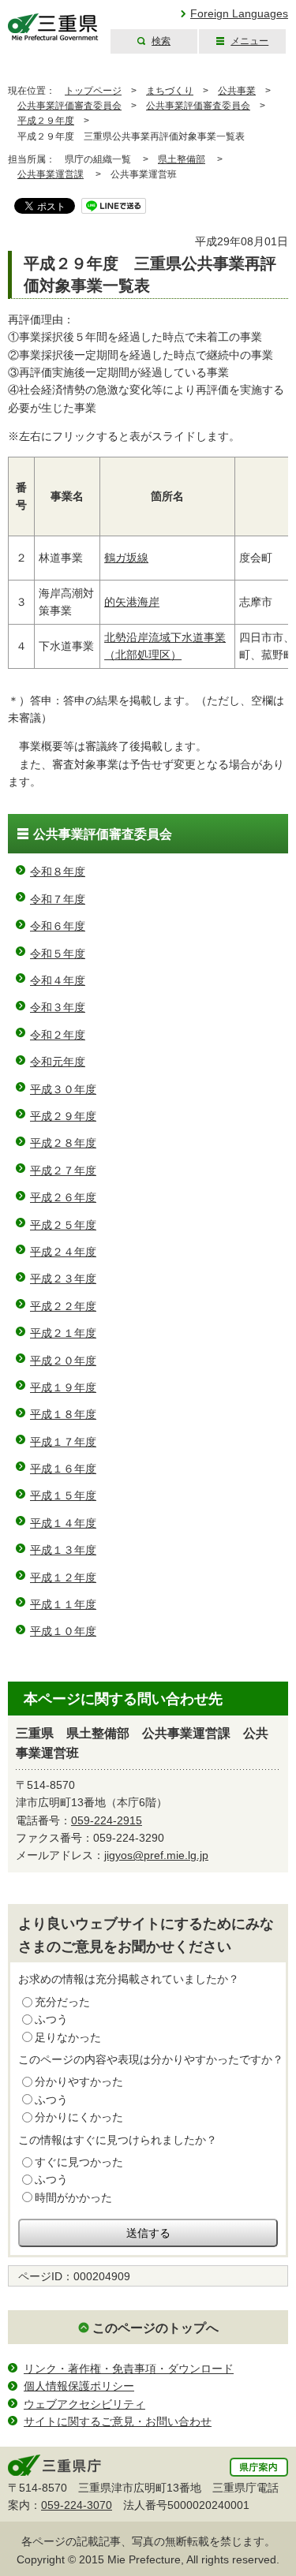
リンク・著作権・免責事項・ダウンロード (129, 2369)
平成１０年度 (63, 1631)
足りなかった (68, 2037)
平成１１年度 (63, 1604)
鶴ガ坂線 (126, 558)
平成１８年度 (63, 1414)
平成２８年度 (63, 1143)
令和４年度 (58, 980)
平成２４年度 (63, 1252)
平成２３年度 (63, 1279)
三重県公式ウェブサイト (53, 27)
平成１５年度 (63, 1495)
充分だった (62, 2002)
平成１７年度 (63, 1442)
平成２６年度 (63, 1197)
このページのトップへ (155, 2328)
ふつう (51, 2019)
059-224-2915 (107, 1820)
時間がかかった (73, 2197)
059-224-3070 (77, 2505)
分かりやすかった (79, 2081)
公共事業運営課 (51, 174)
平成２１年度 (63, 1333)
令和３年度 (58, 1007)
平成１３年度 (63, 1550)
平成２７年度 (63, 1170)
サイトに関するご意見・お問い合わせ (118, 2421)
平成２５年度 (63, 1225)
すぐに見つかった (79, 2162)
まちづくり (170, 91)
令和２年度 (58, 1035)
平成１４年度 (63, 1523)
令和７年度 (58, 899)
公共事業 (237, 91)
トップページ (93, 91)
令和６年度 (58, 926)
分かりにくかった (79, 2117)
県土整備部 (182, 159)
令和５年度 (58, 954)
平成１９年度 (63, 1387)
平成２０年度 (63, 1361)
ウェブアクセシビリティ (84, 2404)
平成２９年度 (46, 121)
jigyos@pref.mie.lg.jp (156, 1855)
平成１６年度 (63, 1469)
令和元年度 (58, 1062)
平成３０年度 (63, 1089)
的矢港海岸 (132, 602)
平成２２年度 (63, 1306)
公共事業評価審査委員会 (69, 106)
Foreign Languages (239, 13)
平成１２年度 (63, 1577)
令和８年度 (58, 872)
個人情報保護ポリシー (79, 2386)
